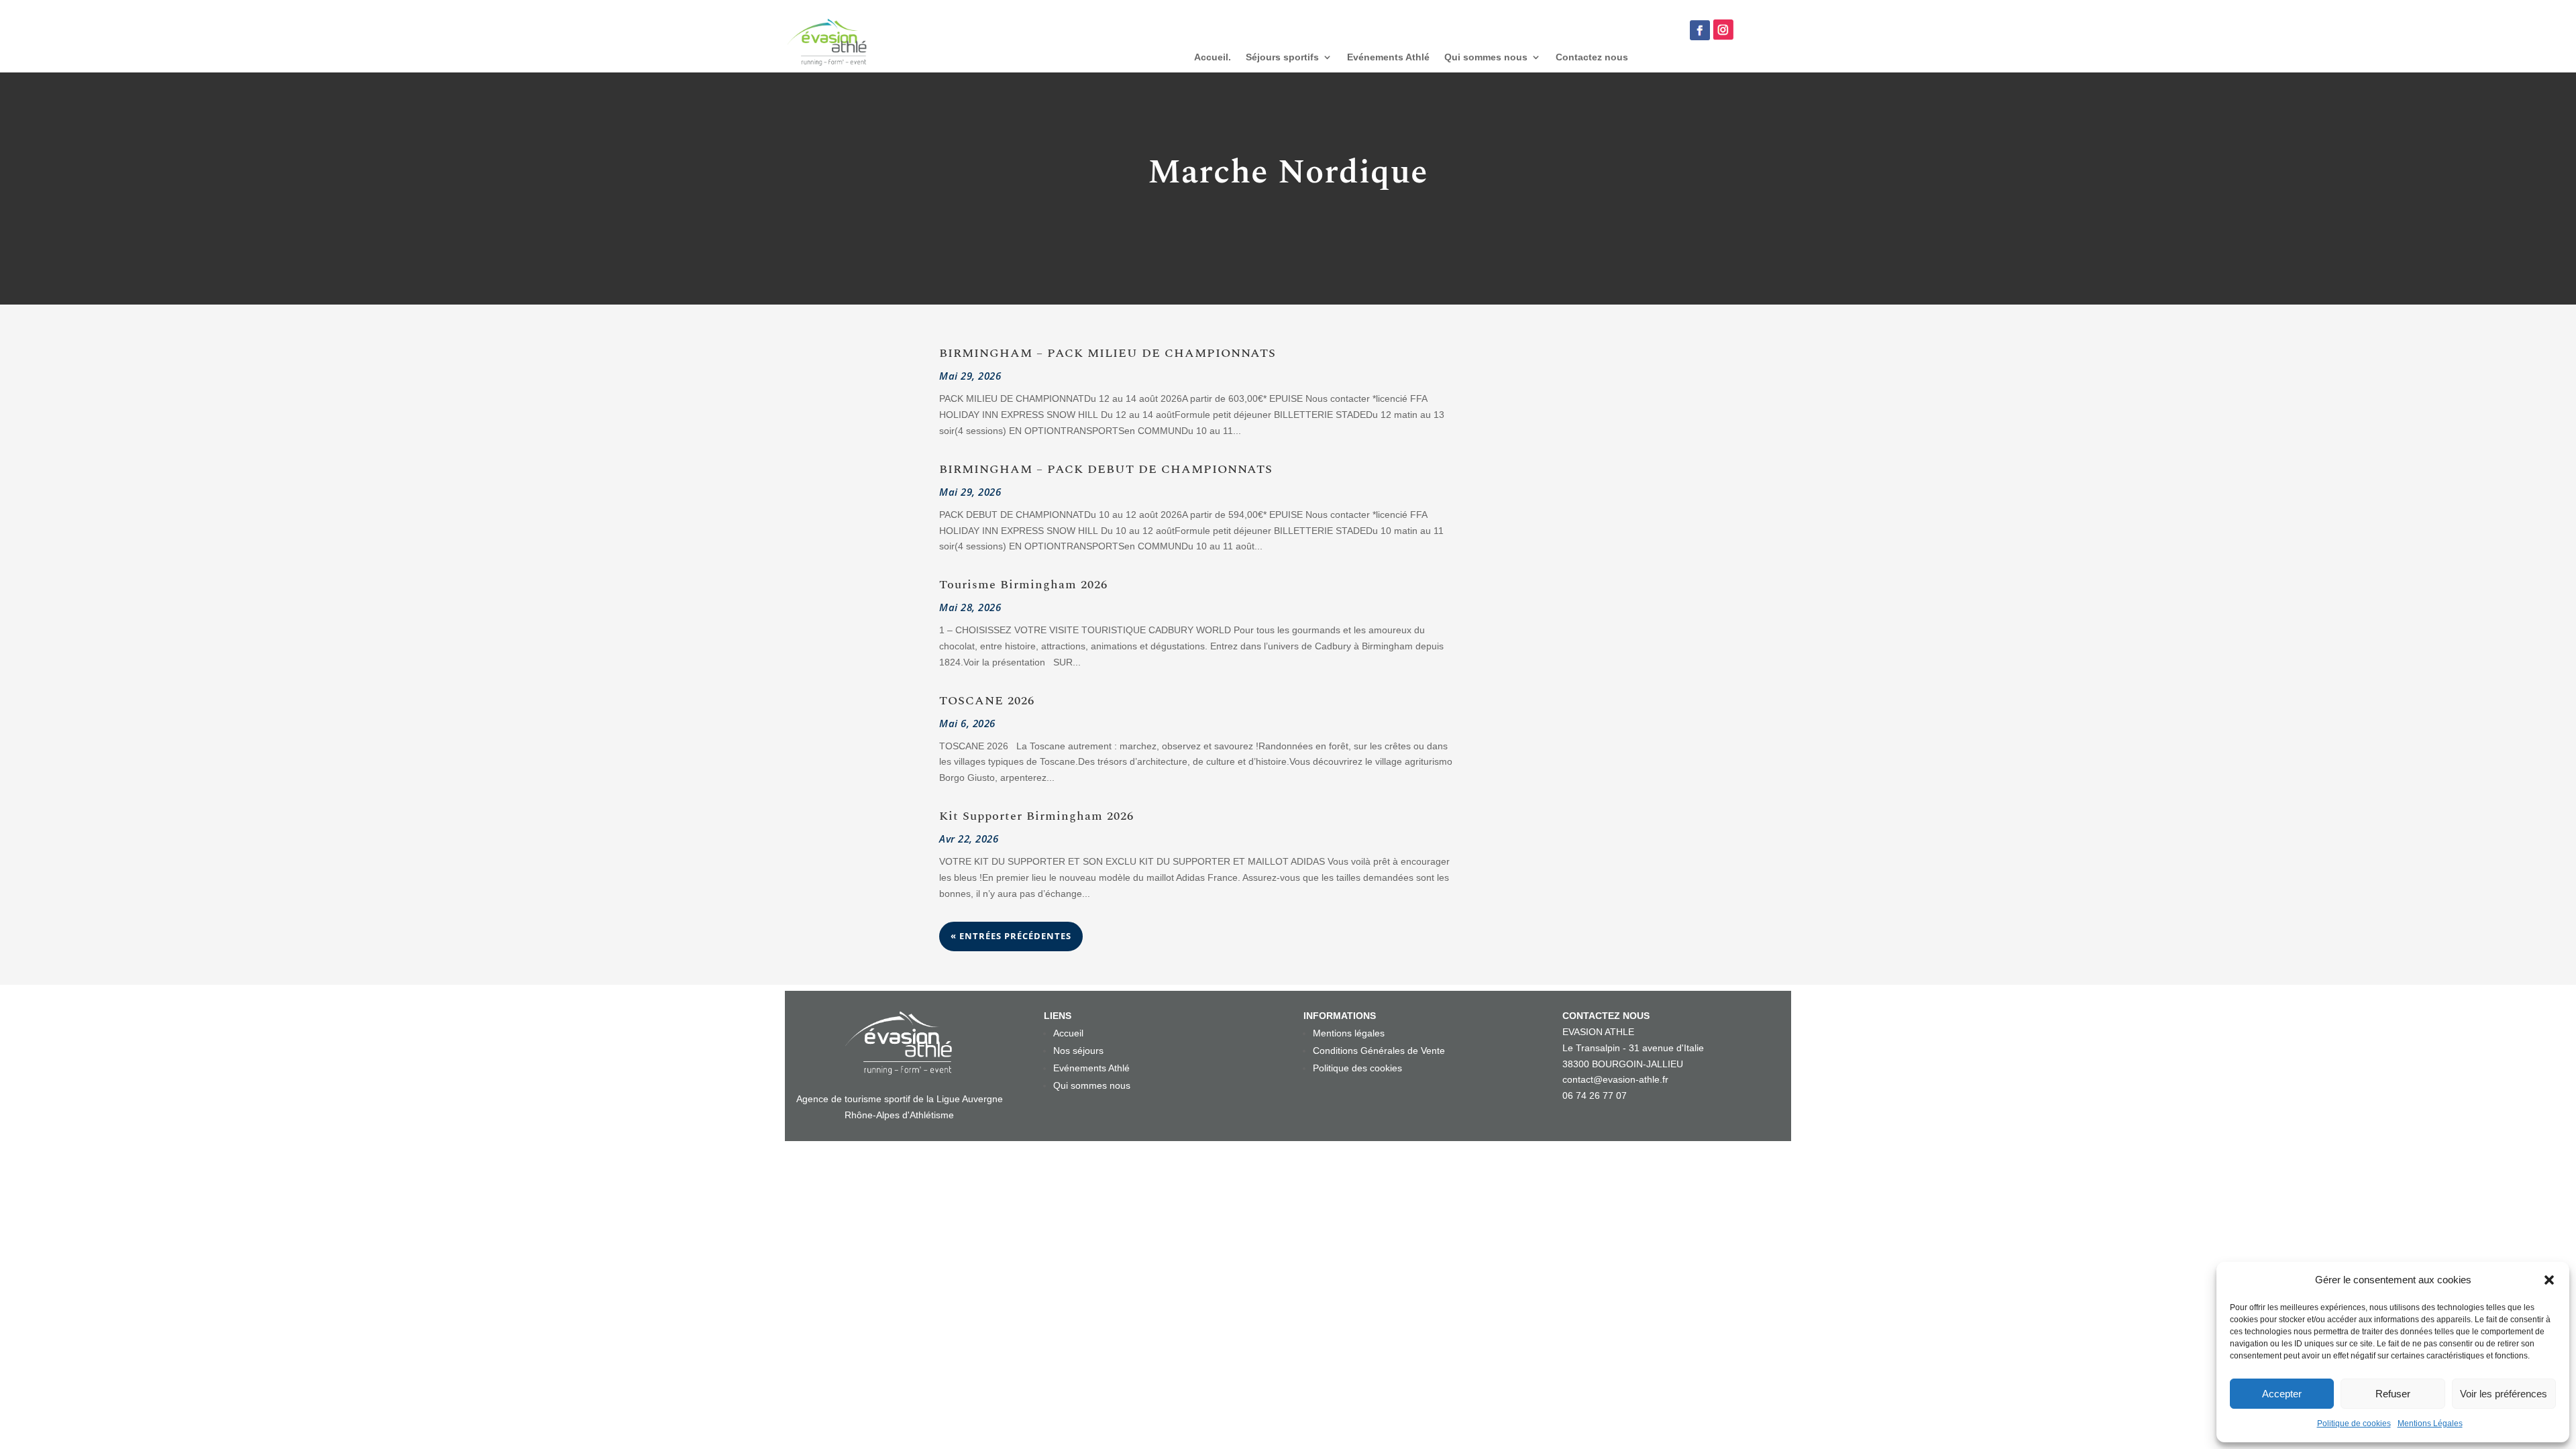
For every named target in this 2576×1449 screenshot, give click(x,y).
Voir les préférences (2504, 1394)
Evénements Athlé (1388, 57)
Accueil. (1213, 57)
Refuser (2393, 1394)
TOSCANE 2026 (987, 701)
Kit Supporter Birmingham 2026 (1036, 816)
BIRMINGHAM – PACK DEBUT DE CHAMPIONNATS (1106, 469)
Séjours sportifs (1282, 57)
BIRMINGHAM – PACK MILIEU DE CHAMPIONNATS (1108, 353)
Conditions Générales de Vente (1379, 1051)
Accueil (1068, 1033)
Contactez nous (1592, 57)
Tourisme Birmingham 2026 (1023, 585)
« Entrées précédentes (1011, 936)
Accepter (2282, 1394)
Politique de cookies (2354, 1424)
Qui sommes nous (1486, 57)
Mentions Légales (2430, 1424)
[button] (2549, 1280)
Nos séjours (1078, 1051)
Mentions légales (1349, 1033)
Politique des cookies (1357, 1068)
